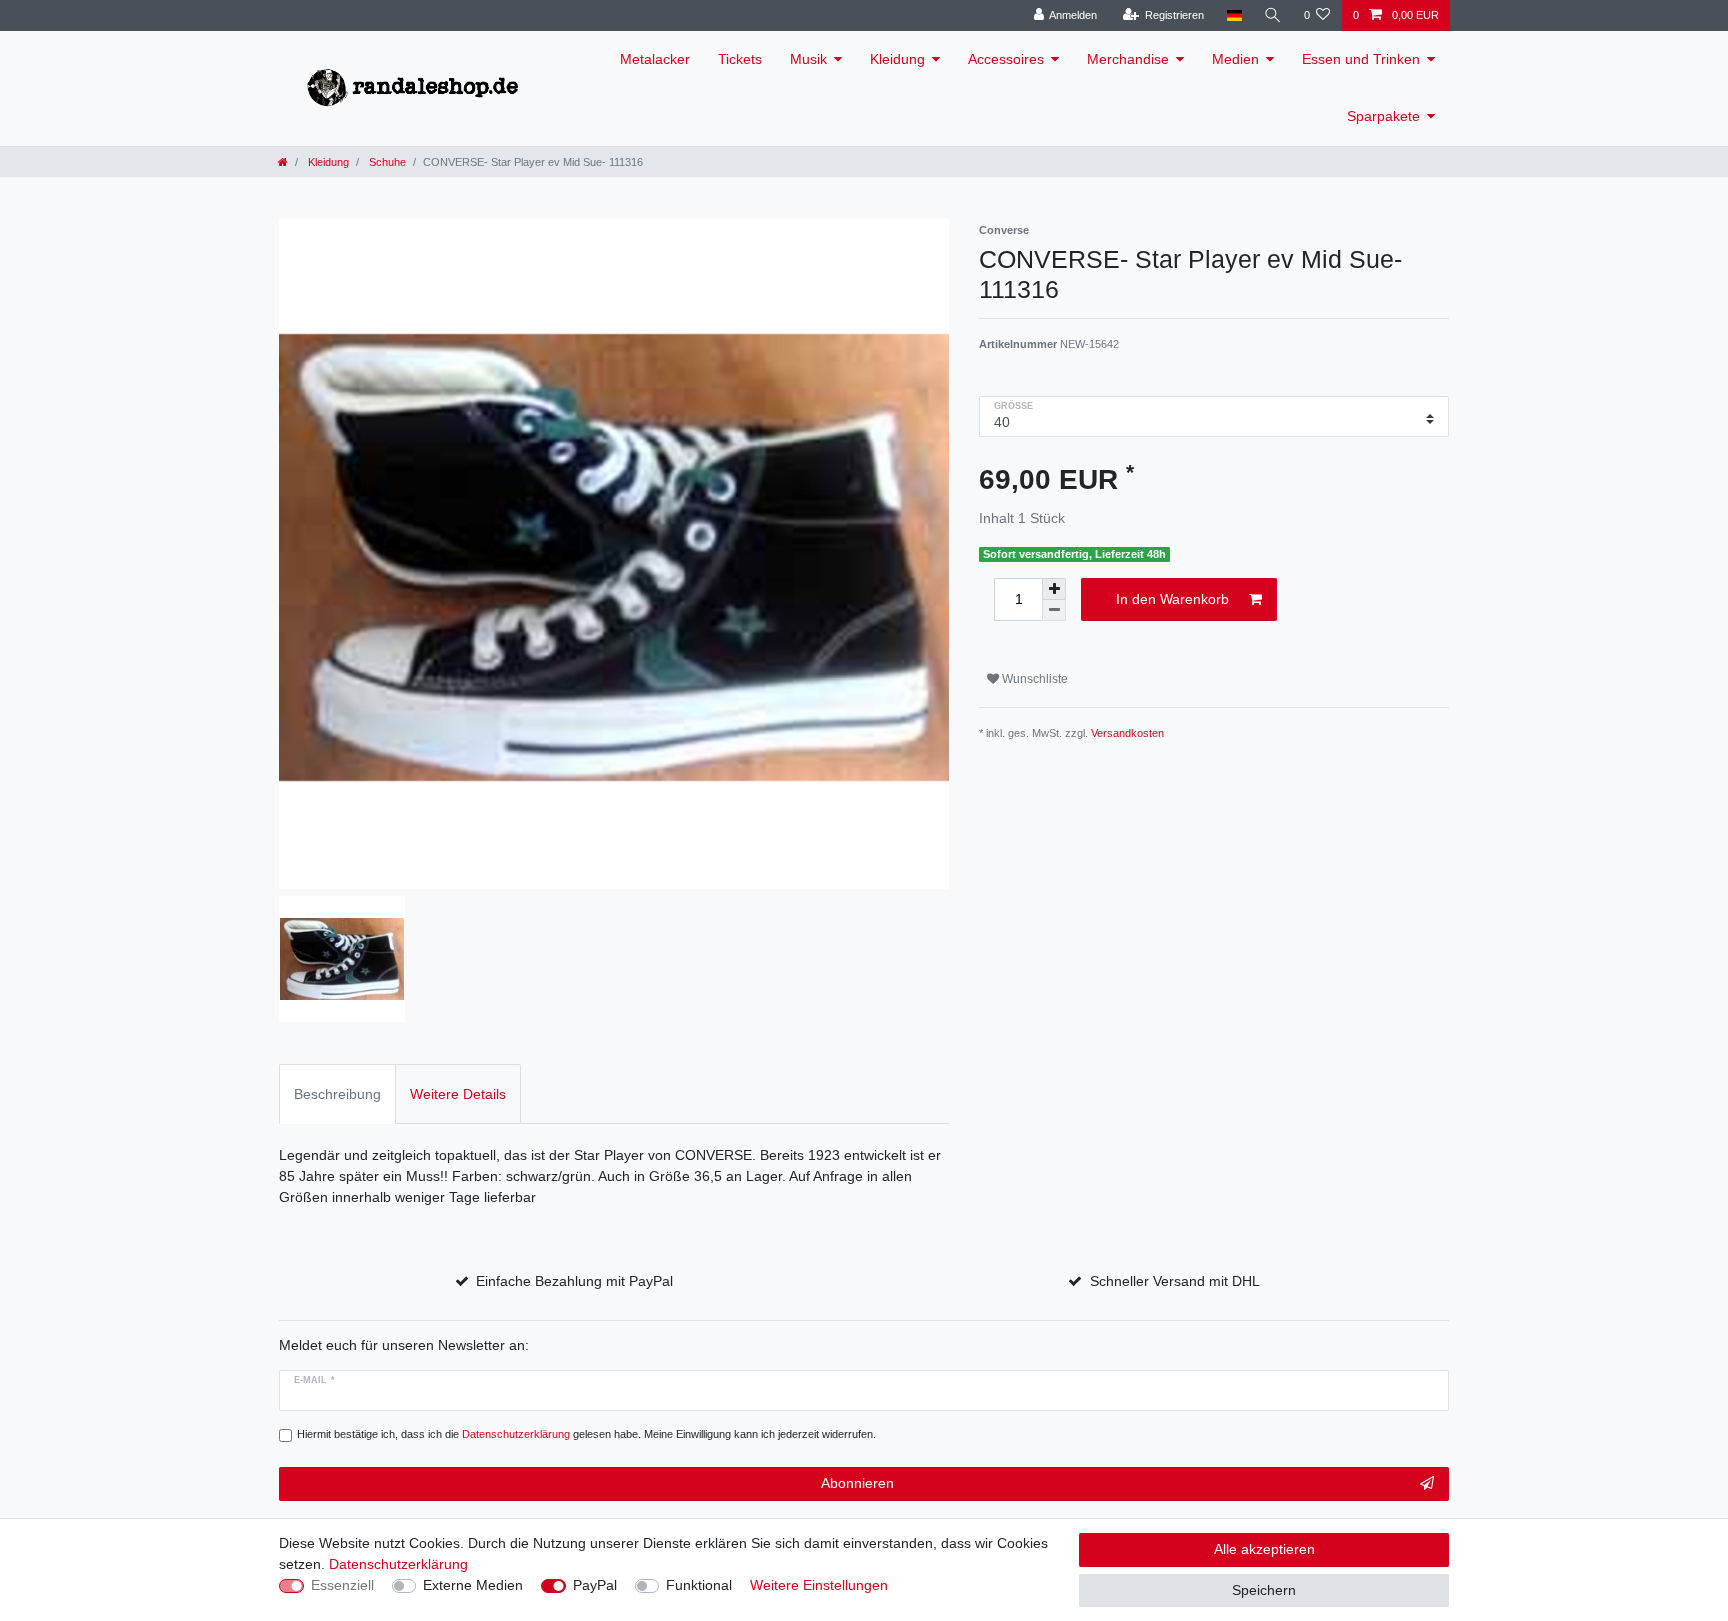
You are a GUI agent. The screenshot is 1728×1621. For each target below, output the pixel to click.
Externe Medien (473, 1585)
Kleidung (897, 59)
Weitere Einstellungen (819, 1585)
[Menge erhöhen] (1054, 589)
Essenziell (342, 1585)
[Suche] (1273, 15)
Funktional (699, 1585)
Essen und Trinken (1361, 59)
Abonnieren (857, 1483)
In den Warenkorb (1172, 599)
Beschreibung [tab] (337, 1094)
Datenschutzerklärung (398, 1564)
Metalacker (655, 59)
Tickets (740, 59)
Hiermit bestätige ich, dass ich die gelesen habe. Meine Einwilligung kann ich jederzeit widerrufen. (586, 1434)
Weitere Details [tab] (458, 1094)
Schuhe (386, 162)
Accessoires (1006, 59)
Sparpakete (1383, 116)
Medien (1235, 59)
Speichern (1264, 1590)
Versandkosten (1127, 733)
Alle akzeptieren (1264, 1549)
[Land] (1233, 15)
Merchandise (1128, 59)
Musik (808, 59)
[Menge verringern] (1054, 610)
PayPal (595, 1585)
